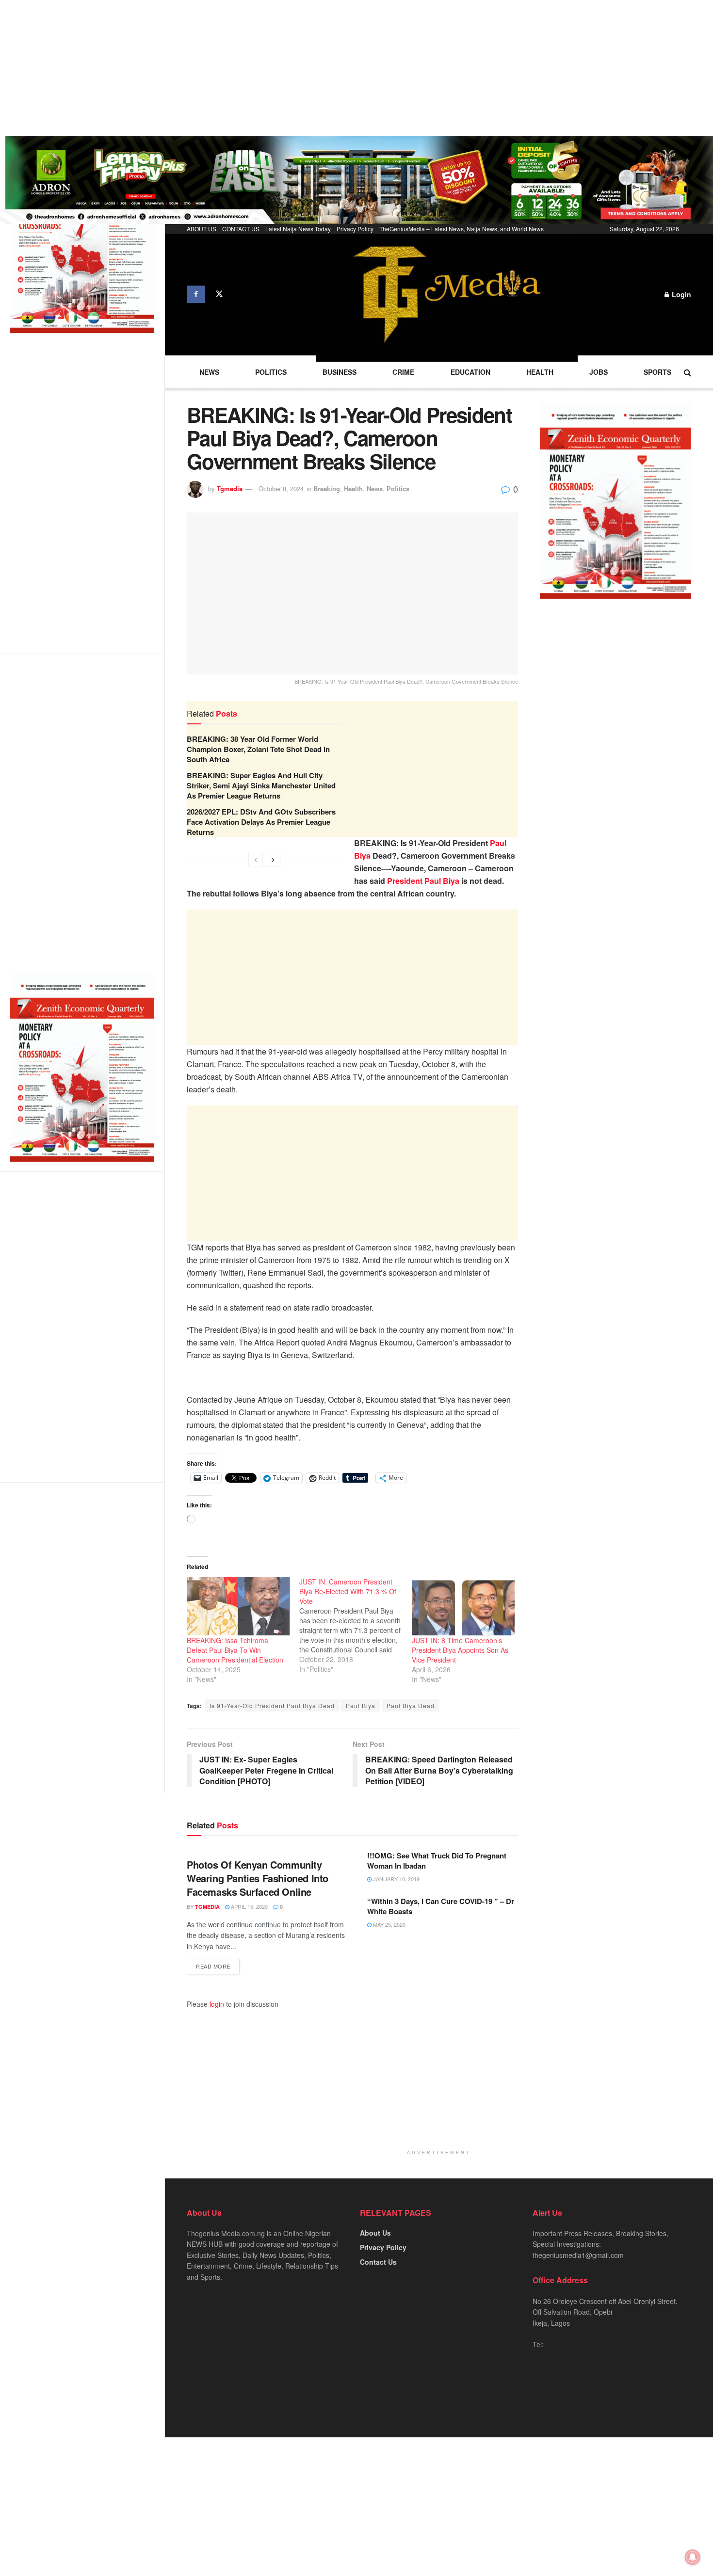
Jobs (599, 372)
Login (681, 294)
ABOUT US (202, 229)
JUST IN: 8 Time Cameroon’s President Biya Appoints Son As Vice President (460, 1650)
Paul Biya (361, 1705)
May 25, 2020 (389, 1924)
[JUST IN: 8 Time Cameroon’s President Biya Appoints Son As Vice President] (463, 1606)
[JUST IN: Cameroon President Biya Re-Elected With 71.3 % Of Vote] (356, 1625)
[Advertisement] (291, 68)
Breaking (327, 488)
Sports (657, 372)
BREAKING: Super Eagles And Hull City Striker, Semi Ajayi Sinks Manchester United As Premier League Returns (261, 785)
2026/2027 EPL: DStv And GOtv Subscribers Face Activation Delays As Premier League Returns (261, 822)
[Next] (273, 860)
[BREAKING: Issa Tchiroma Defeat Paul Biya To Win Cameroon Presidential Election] (238, 1606)
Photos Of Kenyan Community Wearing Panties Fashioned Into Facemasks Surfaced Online (258, 1878)
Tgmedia (230, 488)
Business (340, 372)
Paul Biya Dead (411, 1705)
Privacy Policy (355, 229)
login (217, 2004)
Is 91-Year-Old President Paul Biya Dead (272, 1705)
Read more (213, 1966)
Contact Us (378, 2262)
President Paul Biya (423, 881)
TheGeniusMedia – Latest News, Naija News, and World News (462, 229)
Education (470, 372)
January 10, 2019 (396, 1879)
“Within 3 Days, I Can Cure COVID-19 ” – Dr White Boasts (441, 1906)
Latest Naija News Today (298, 229)
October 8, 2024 (281, 488)
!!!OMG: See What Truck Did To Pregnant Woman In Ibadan (437, 1861)
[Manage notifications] (693, 2557)
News (209, 372)
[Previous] (256, 860)
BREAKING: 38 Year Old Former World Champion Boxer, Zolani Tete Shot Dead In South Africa (258, 749)
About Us (375, 2233)
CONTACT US (241, 229)
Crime (403, 372)
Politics (271, 372)
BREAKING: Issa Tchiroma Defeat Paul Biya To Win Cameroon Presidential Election (235, 1650)
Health (540, 372)
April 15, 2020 (249, 1906)
